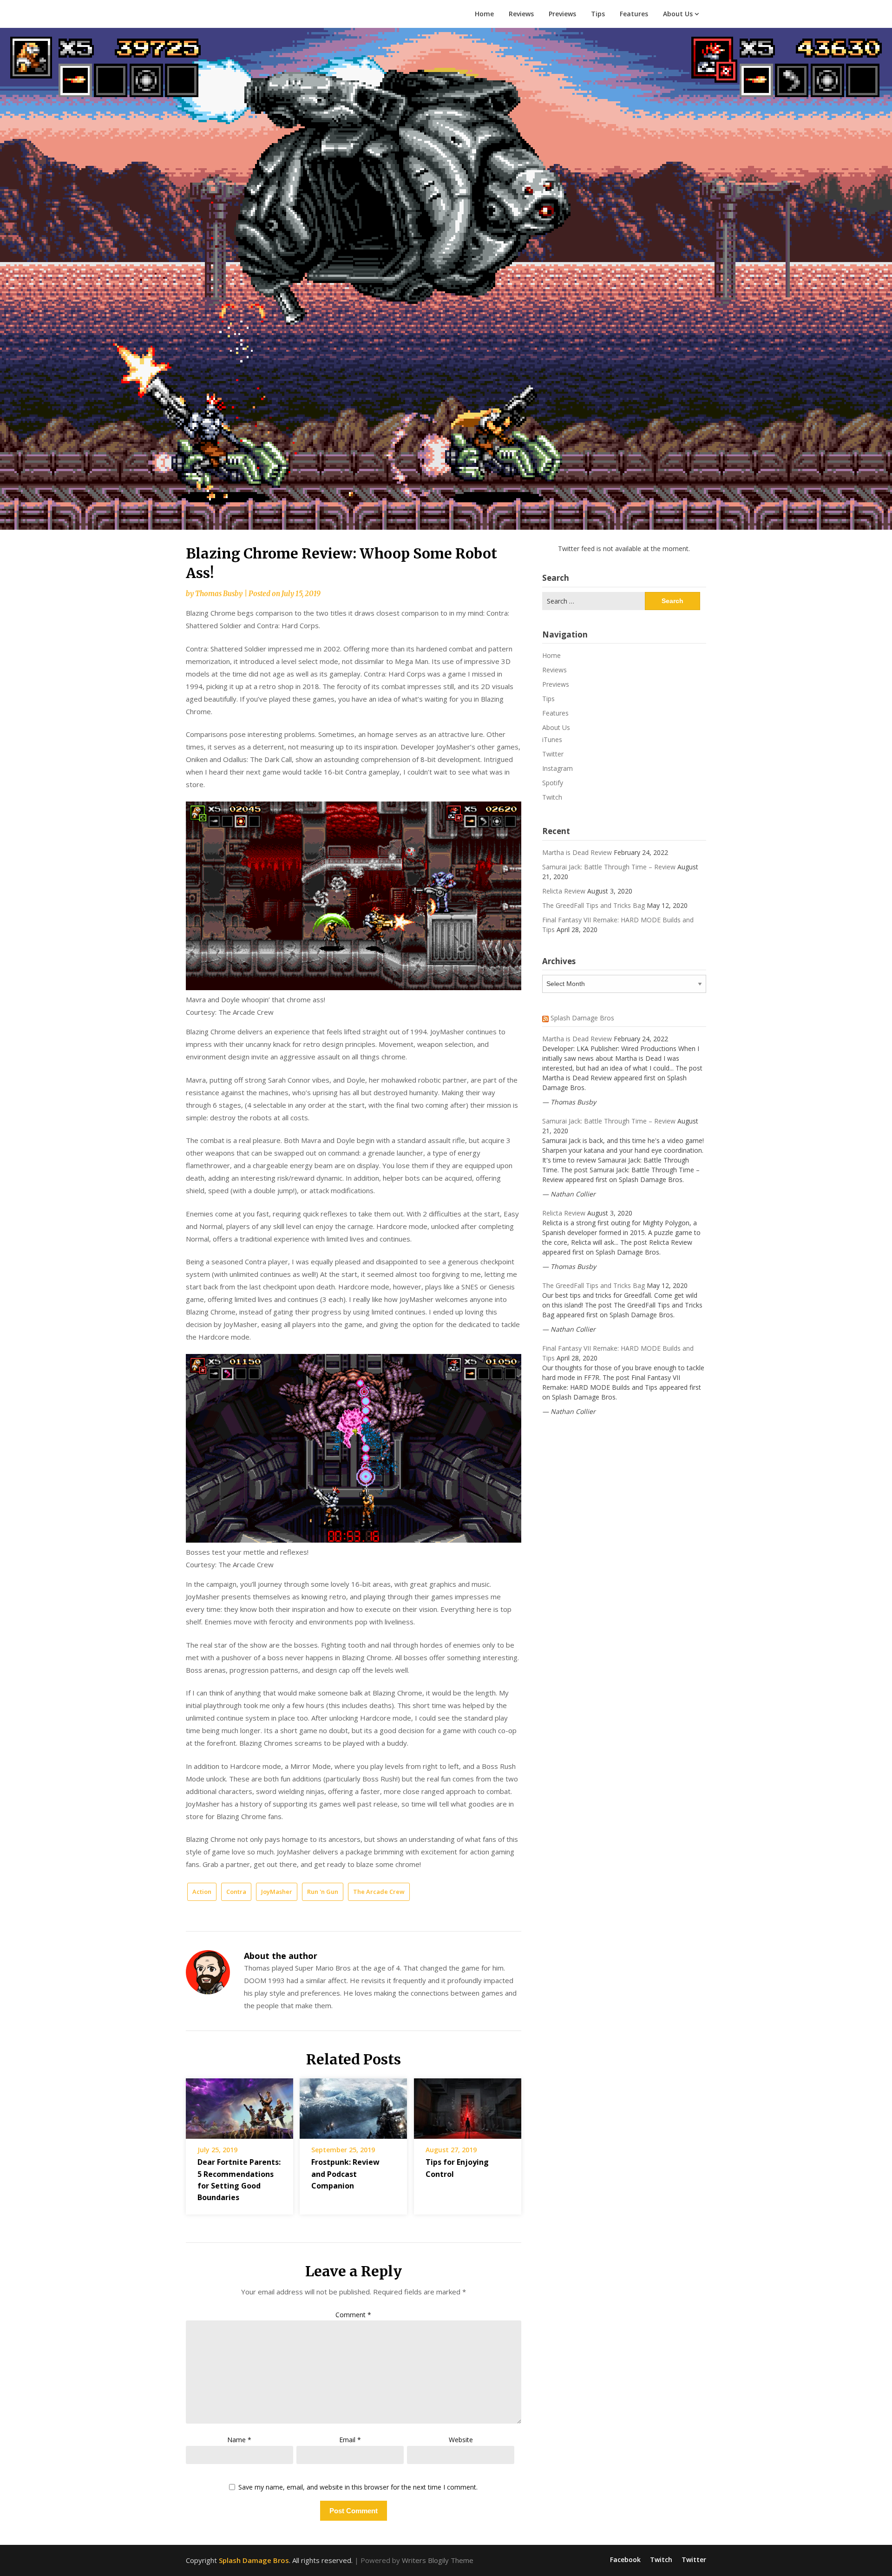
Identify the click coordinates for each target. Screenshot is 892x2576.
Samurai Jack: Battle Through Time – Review (609, 867)
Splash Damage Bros (582, 1018)
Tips (598, 14)
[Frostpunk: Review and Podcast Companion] (353, 2105)
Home (484, 14)
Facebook (625, 2560)
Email (350, 2440)
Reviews (521, 14)
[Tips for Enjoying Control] (468, 2105)
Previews (562, 14)
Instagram (557, 768)
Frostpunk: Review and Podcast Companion (345, 2174)
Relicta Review (564, 891)
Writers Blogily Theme (438, 2560)
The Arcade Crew (379, 1892)
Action (202, 1892)
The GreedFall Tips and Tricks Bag (594, 905)
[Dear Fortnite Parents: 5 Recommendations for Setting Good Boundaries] (239, 2105)
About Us (678, 14)
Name (239, 2440)
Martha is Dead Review (577, 852)
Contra (236, 1892)
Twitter (553, 754)
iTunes (552, 739)
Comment (353, 2315)
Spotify (553, 783)
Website (461, 2440)
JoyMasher (277, 1892)
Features (634, 14)
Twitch (552, 797)
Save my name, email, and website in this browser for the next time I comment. (358, 2487)
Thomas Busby (219, 594)
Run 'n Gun (323, 1892)
